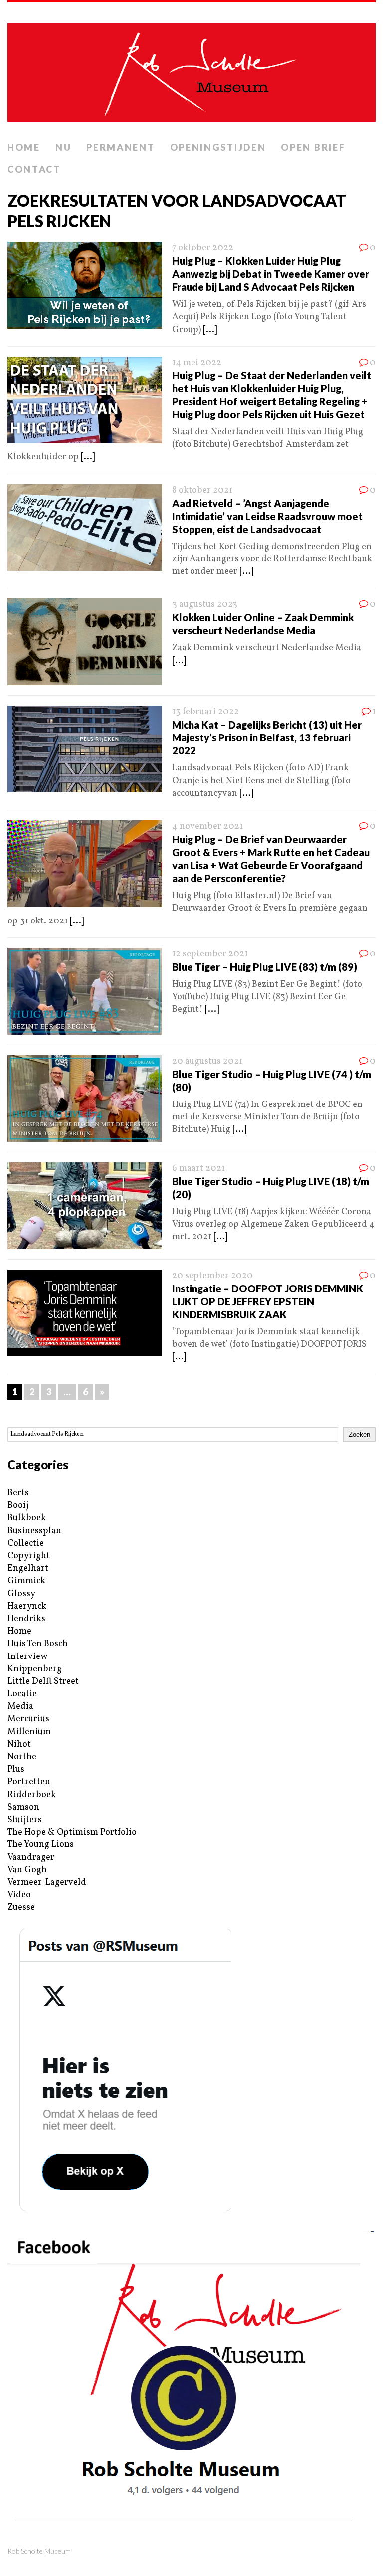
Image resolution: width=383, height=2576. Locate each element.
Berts (18, 1493)
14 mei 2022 (197, 363)
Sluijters (25, 1820)
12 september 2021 (210, 954)
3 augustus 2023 (205, 605)
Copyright (29, 1556)
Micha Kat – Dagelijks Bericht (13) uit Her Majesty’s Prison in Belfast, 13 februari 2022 (267, 737)
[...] (210, 330)
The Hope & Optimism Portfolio (72, 1832)
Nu (63, 147)
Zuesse (21, 1908)
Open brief (313, 147)
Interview (27, 1657)
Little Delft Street (43, 1682)
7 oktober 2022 (203, 248)
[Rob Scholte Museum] (191, 70)
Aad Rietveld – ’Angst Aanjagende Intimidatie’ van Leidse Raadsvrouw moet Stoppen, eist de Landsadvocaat (267, 516)
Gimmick (26, 1581)
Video (19, 1895)
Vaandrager (31, 1858)
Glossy (21, 1594)
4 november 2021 (207, 827)
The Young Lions (41, 1845)
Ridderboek (32, 1795)
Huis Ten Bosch (38, 1644)
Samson (23, 1807)
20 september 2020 (212, 1276)
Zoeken (359, 1434)
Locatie (22, 1694)
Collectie (26, 1544)
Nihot (19, 1745)
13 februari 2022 (205, 712)
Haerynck (27, 1606)
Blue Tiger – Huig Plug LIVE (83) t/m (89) (265, 967)
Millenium (29, 1732)
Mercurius (28, 1719)
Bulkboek (27, 1518)
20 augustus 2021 (207, 1061)
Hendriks (26, 1619)
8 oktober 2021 (202, 490)
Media (20, 1707)
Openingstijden (218, 147)
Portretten (29, 1782)
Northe (22, 1757)
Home (24, 147)
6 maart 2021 (198, 1169)
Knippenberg (35, 1669)
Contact (34, 169)
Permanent (120, 147)
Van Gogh (27, 1870)
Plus (16, 1769)
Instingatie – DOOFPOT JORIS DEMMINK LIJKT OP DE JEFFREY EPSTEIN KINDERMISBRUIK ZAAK (268, 1301)
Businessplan (34, 1531)
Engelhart (28, 1568)
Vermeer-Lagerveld (47, 1883)
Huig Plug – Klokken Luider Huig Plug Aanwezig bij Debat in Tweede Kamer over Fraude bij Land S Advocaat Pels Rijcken (271, 274)
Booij (18, 1506)
